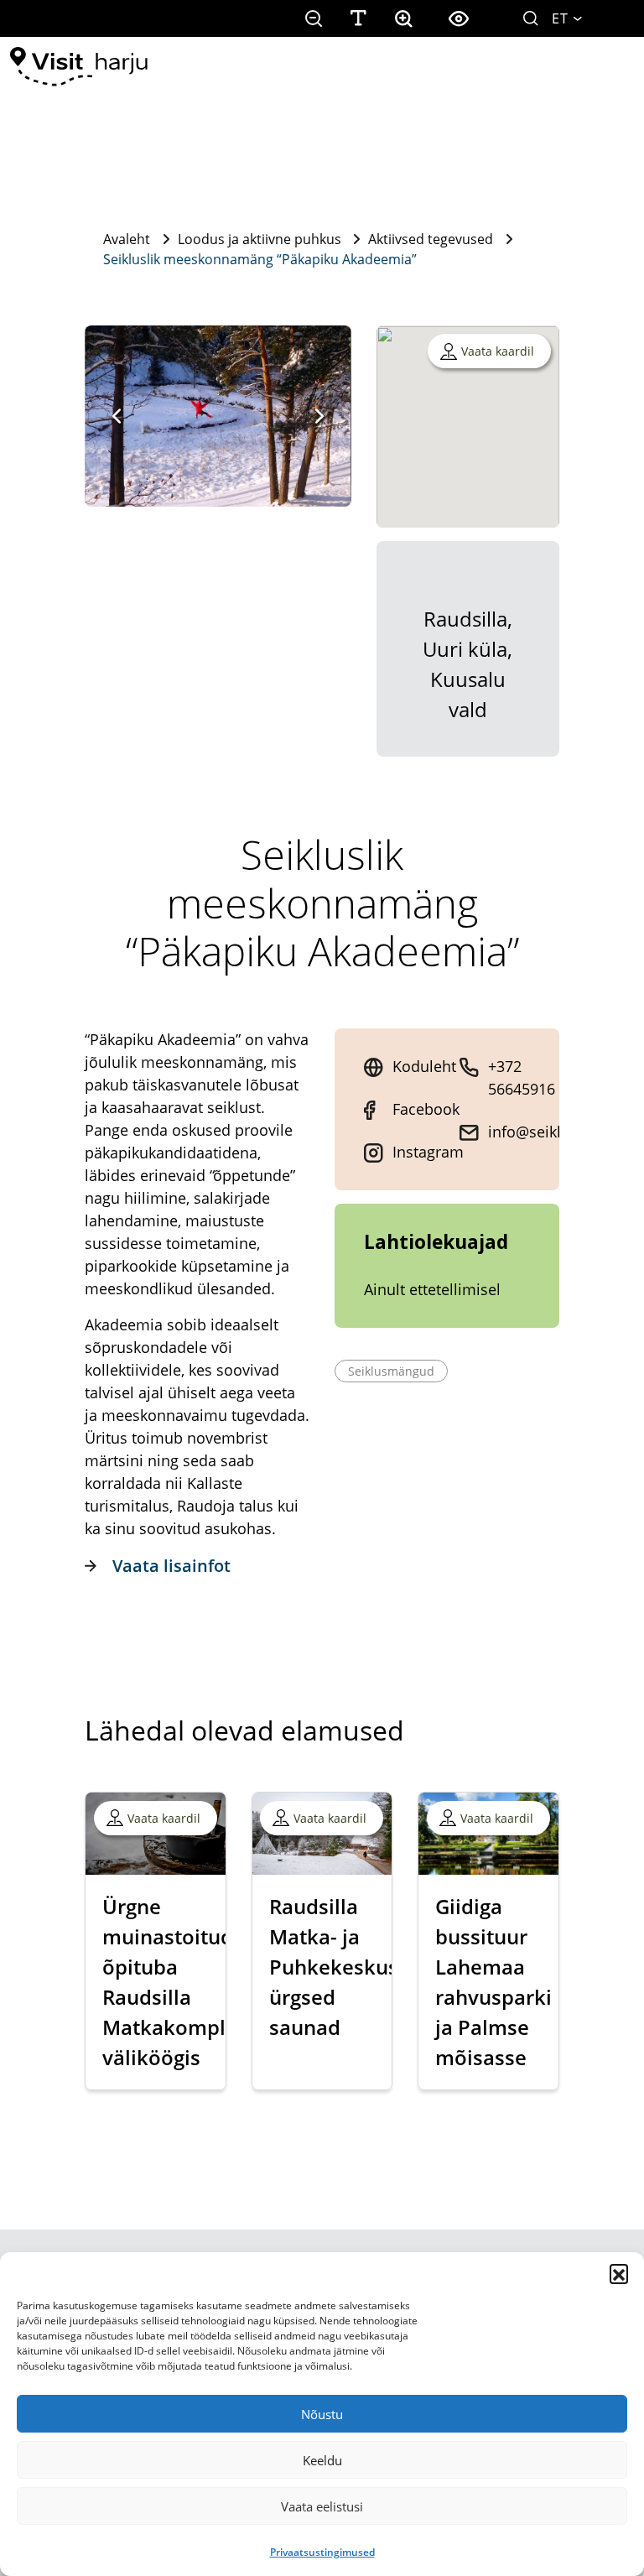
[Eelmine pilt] (117, 416)
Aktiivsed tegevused (431, 239)
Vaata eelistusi (322, 2506)
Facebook (426, 1109)
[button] (619, 2273)
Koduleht (424, 1066)
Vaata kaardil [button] (498, 351)
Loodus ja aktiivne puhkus (260, 239)
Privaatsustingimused (322, 2552)
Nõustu (322, 2414)
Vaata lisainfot (171, 1566)
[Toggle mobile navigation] (610, 67)
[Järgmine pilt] (319, 416)
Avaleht (127, 239)
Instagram (428, 1152)
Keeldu (322, 2460)
